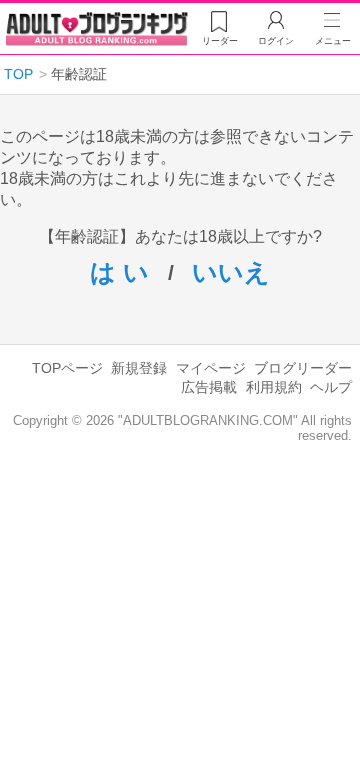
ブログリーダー (303, 368)
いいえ (231, 272)
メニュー (333, 41)
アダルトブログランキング (97, 29)
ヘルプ (331, 387)
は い (119, 272)
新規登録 (139, 368)
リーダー (220, 41)
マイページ (211, 368)
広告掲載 (209, 387)
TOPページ (67, 368)
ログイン (276, 41)
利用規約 (274, 387)
